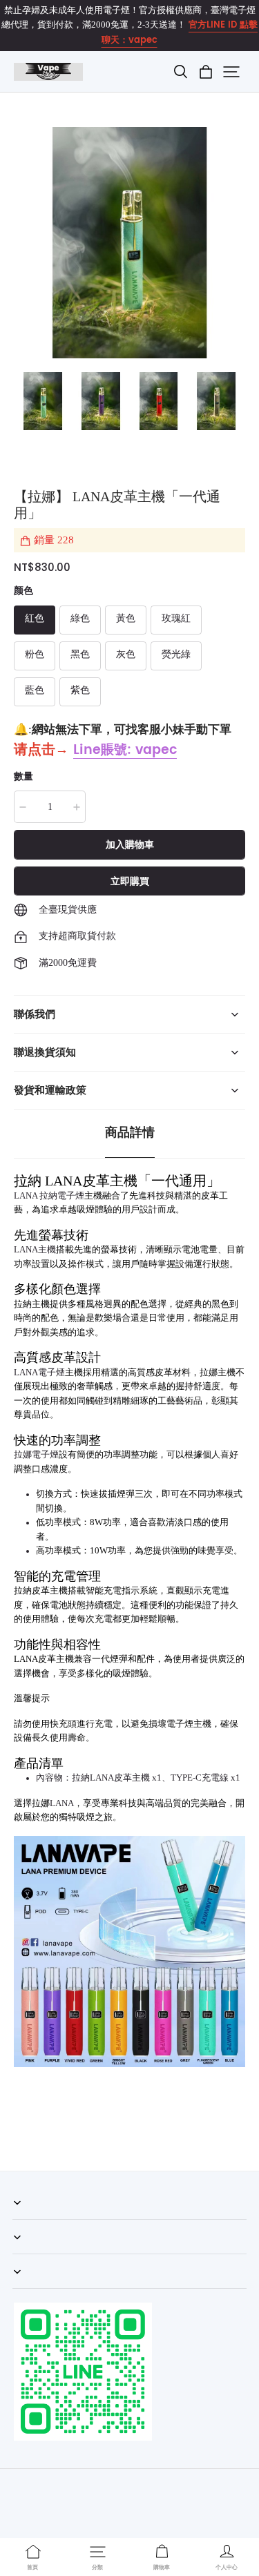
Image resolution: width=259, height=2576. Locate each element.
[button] (180, 72)
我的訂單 (30, 2219)
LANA (62, 1803)
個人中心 (30, 2254)
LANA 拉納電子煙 (49, 1196)
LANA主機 (35, 1250)
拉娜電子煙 (36, 1455)
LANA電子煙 (39, 1373)
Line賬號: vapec (125, 750)
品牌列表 (30, 2288)
